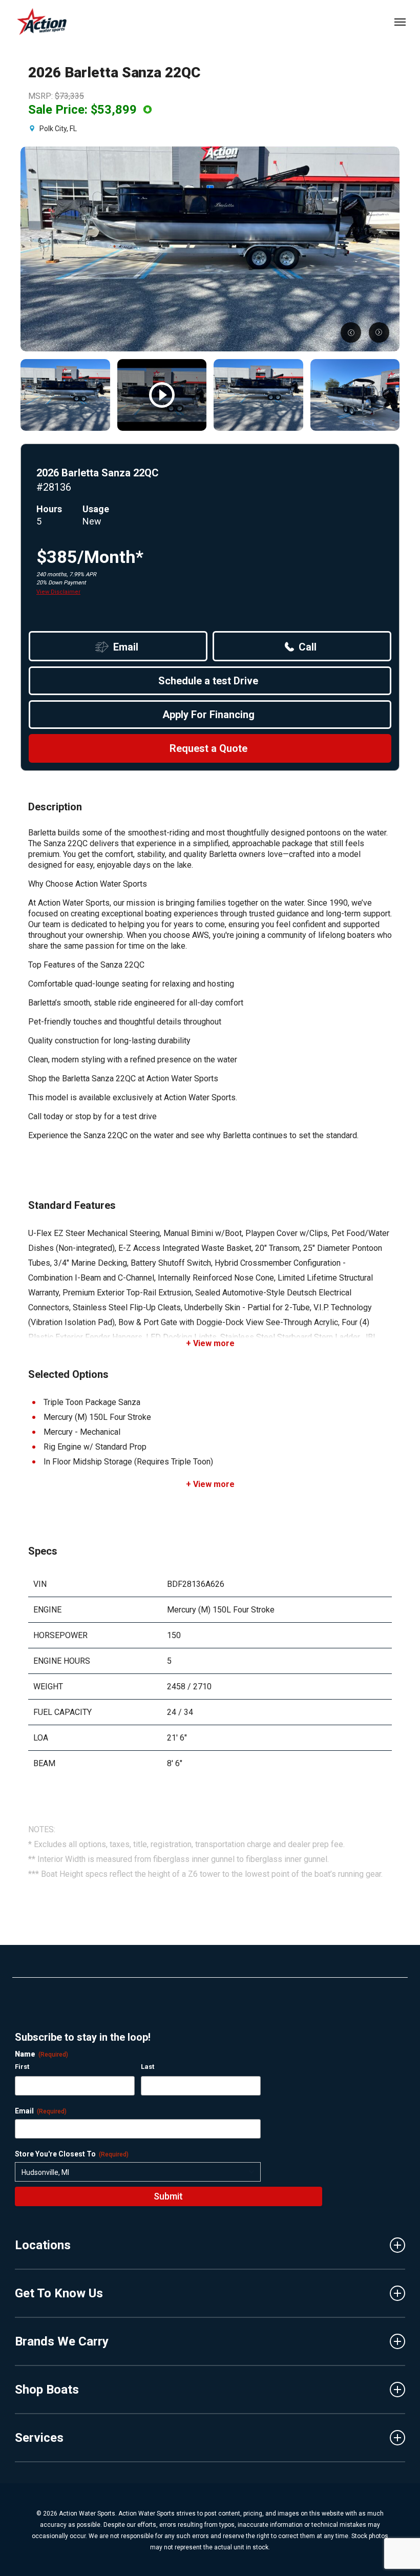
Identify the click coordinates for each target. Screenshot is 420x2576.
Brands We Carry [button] (62, 2341)
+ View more (210, 1343)
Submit (168, 2196)
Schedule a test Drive (208, 681)
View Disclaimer (58, 592)
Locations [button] (43, 2245)
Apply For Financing (208, 715)
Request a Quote (208, 748)
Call (308, 647)
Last (148, 2067)
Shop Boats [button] (47, 2390)
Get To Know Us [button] (59, 2293)
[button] (400, 22)
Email (126, 647)
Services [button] (39, 2438)
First (22, 2067)
